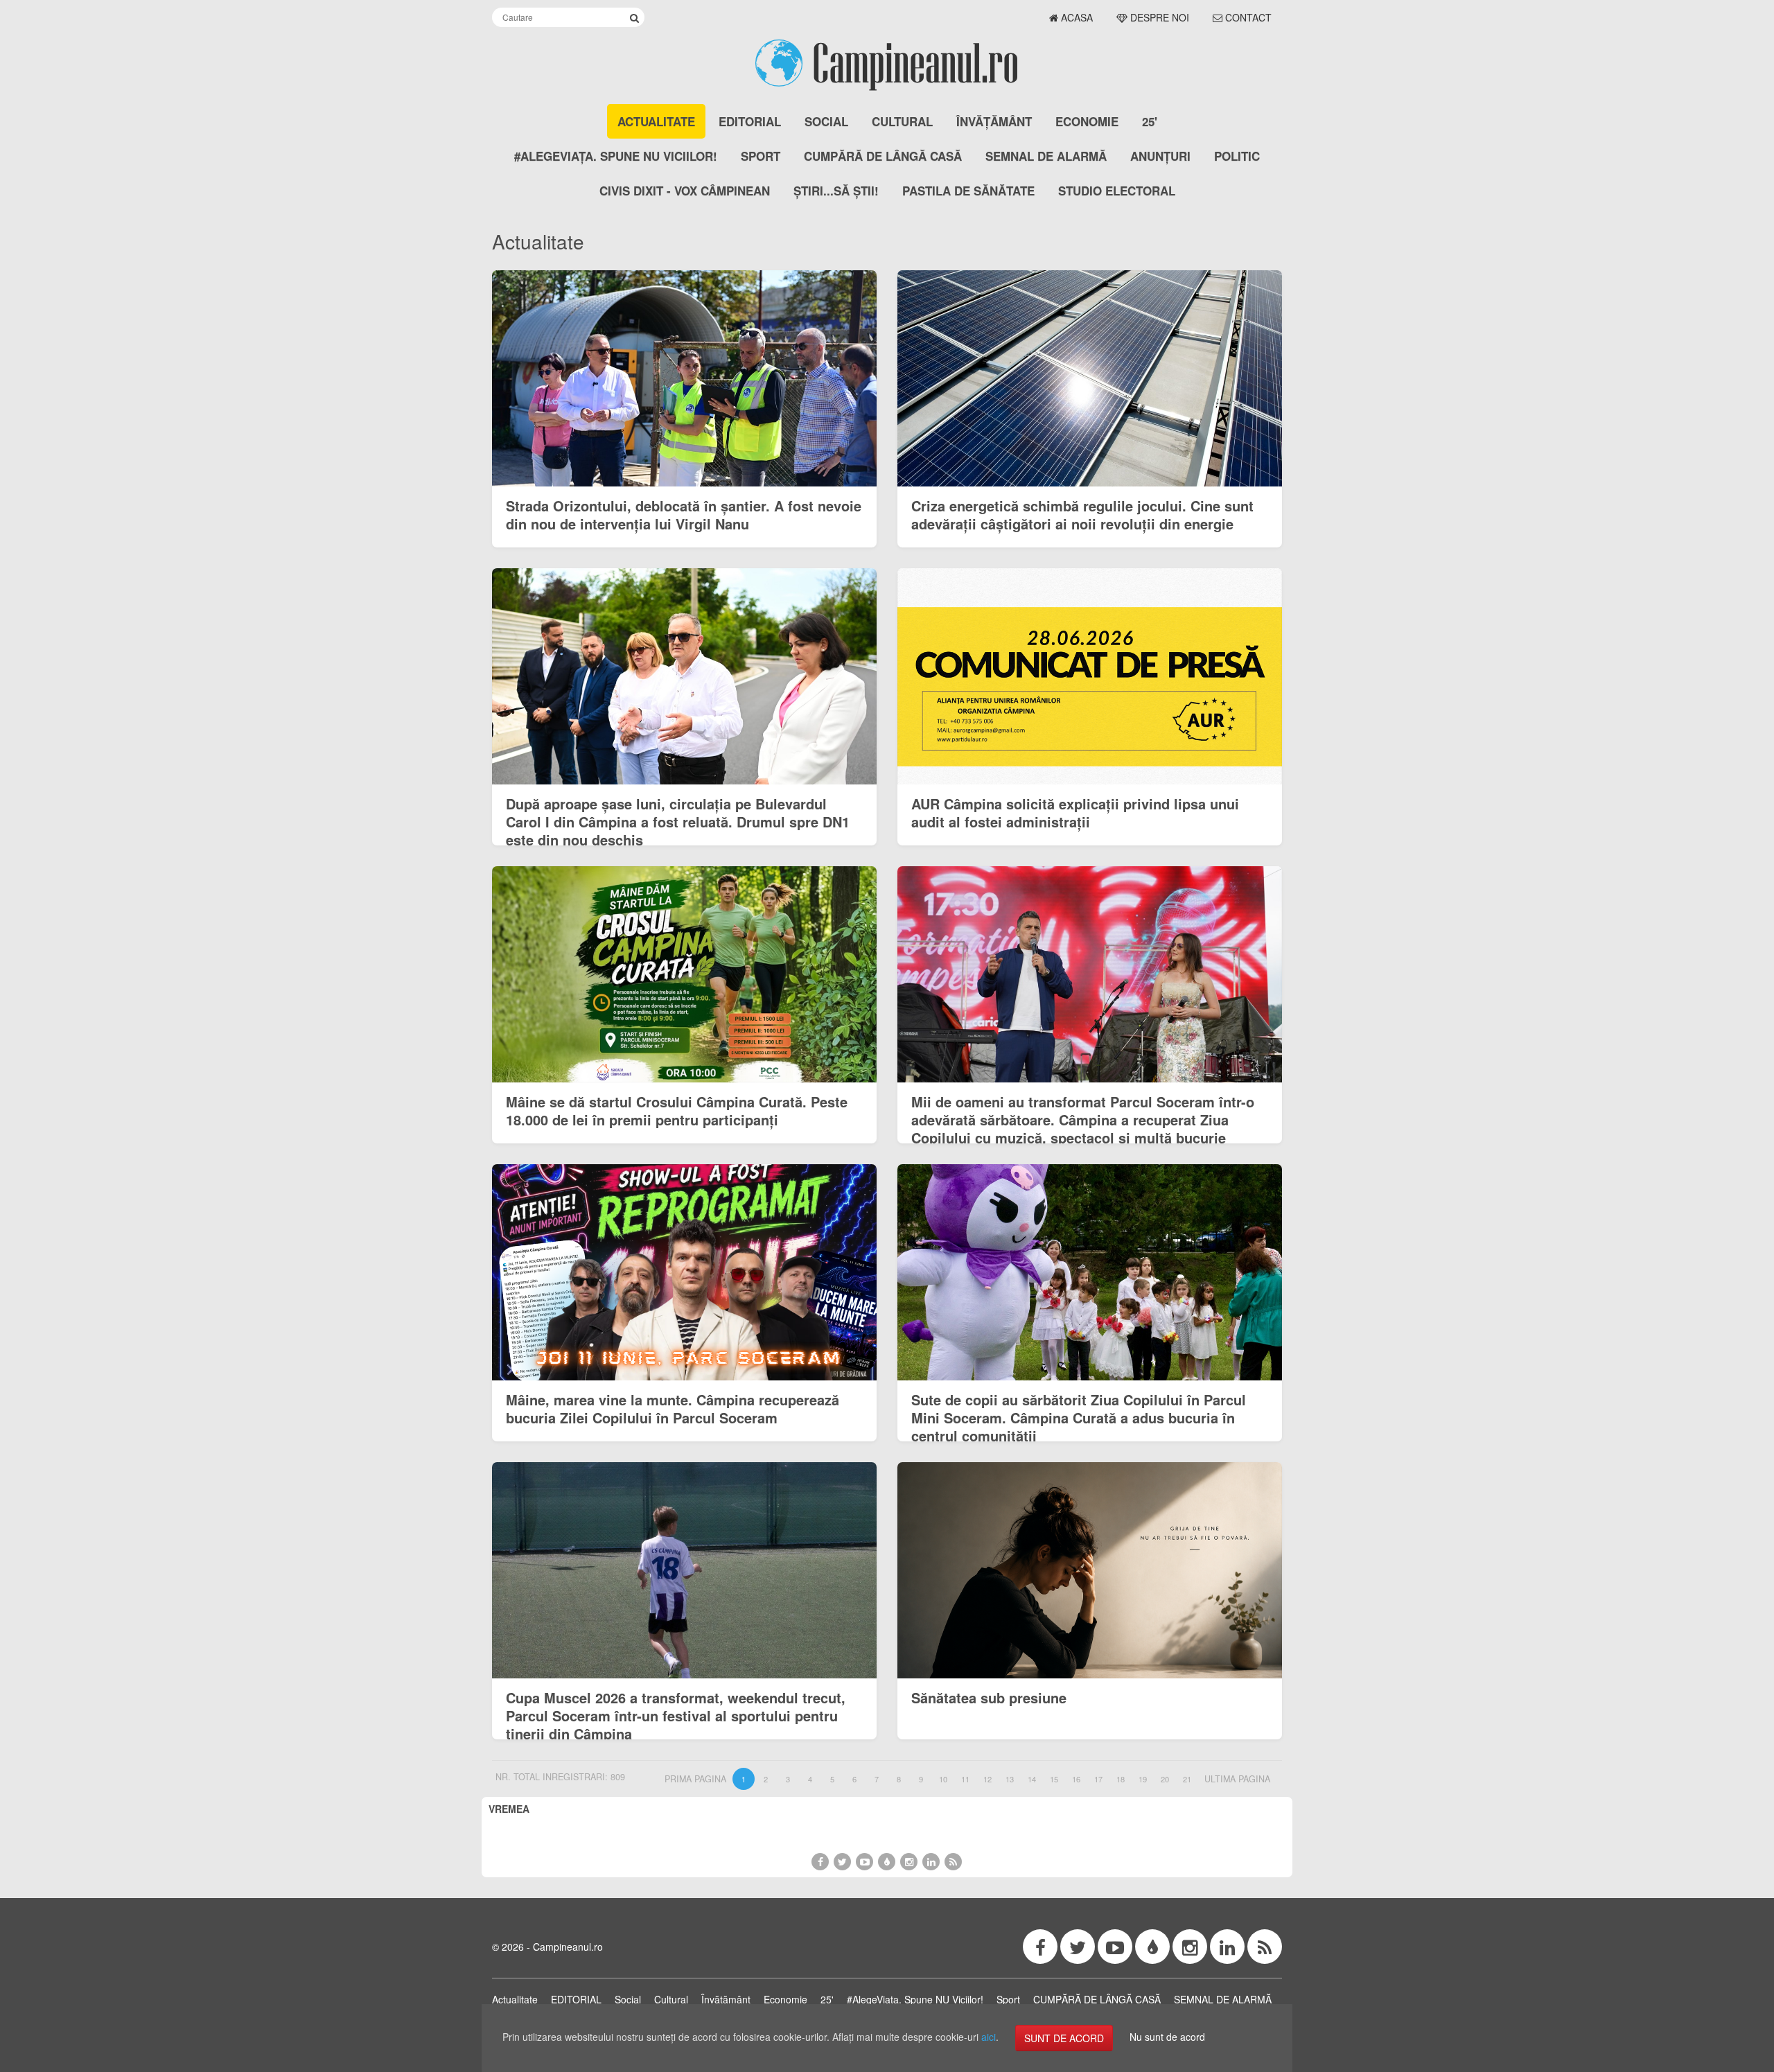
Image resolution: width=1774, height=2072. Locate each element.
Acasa (1075, 17)
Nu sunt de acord (1167, 2037)
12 (987, 1779)
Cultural (902, 121)
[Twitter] (842, 1862)
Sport (761, 156)
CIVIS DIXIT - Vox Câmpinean (685, 191)
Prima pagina (695, 1779)
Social (826, 121)
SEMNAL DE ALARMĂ (1046, 156)
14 (1032, 1779)
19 (1143, 1779)
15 (1054, 1779)
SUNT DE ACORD (1064, 2038)
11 (965, 1779)
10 (943, 1779)
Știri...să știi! (836, 191)
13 (1010, 1779)
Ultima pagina (1237, 1779)
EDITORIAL (750, 121)
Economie (1087, 121)
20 (1165, 1779)
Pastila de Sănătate (968, 191)
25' (1150, 121)
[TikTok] (887, 1862)
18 (1121, 1779)
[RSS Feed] (953, 1862)
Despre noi (1158, 17)
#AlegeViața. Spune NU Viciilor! (616, 156)
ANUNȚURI (1160, 156)
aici (989, 2037)
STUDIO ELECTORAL (1117, 191)
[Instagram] (909, 1862)
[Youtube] (864, 1862)
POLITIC (1237, 156)
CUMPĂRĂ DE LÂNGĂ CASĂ (883, 156)
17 (1098, 1779)
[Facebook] (820, 1862)
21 (1187, 1779)
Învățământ (994, 121)
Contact (1247, 17)
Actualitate (656, 121)
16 (1076, 1779)
